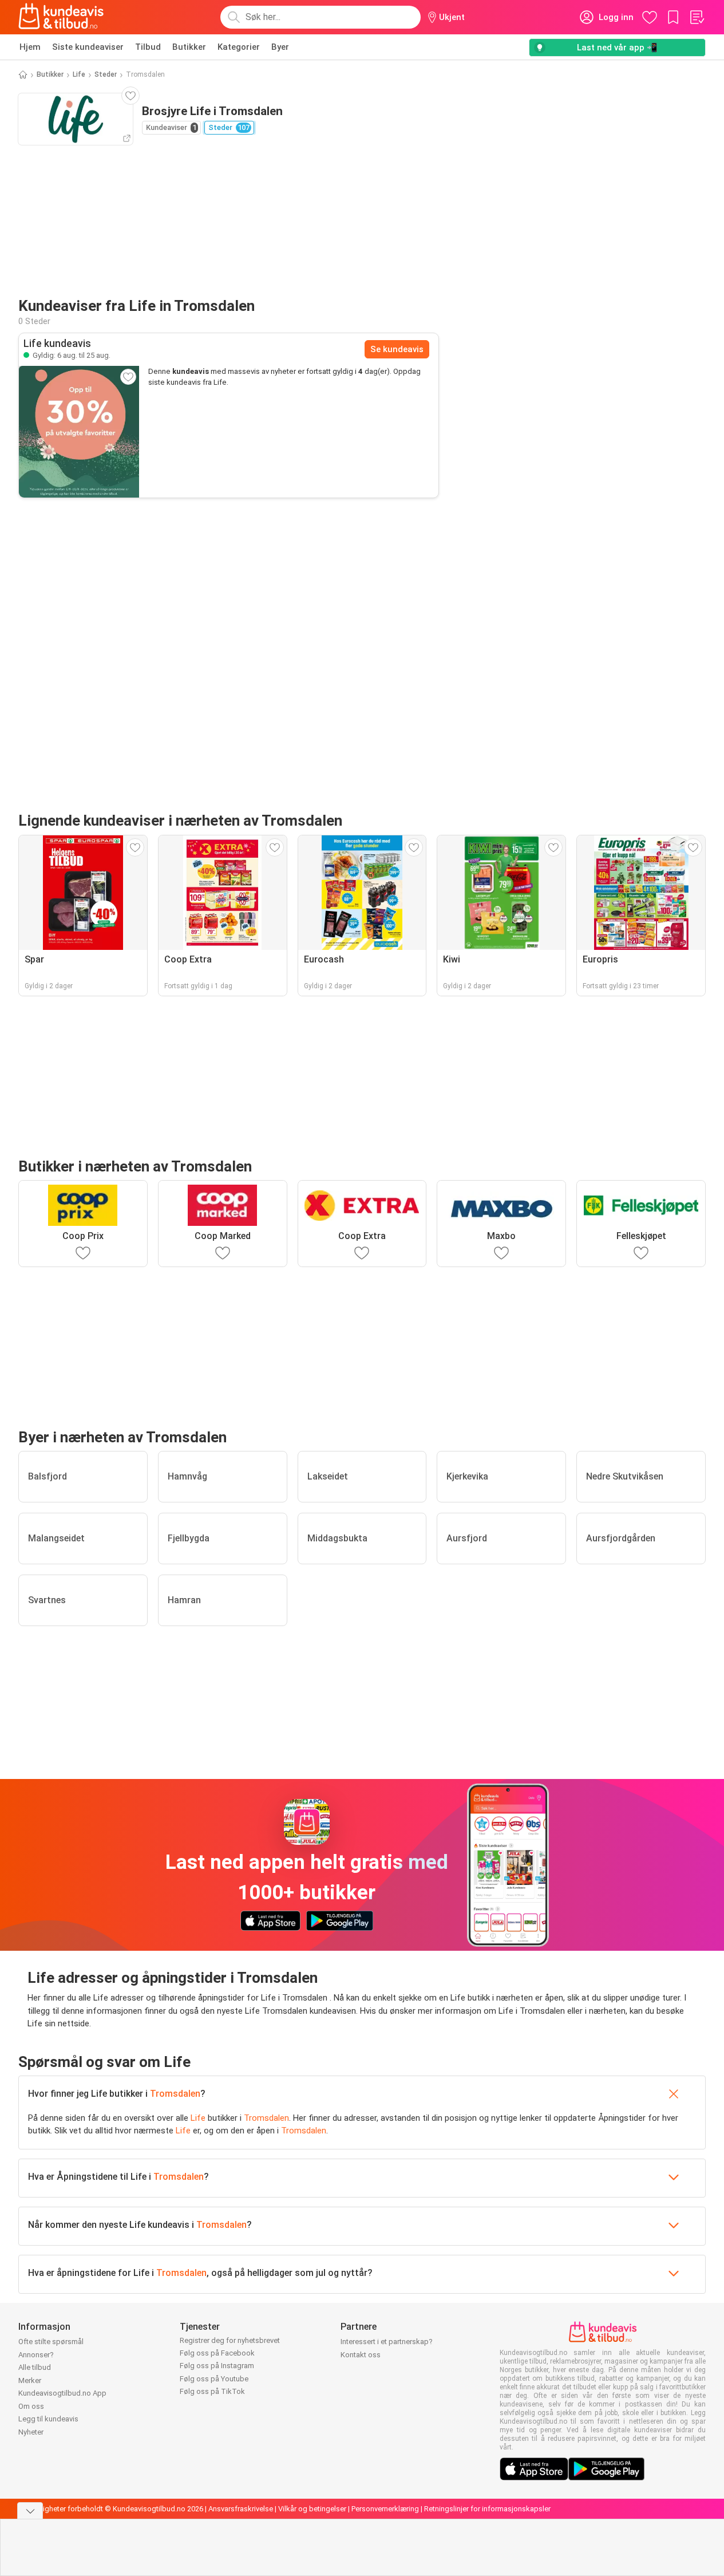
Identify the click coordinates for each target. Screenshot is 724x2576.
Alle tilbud (35, 2367)
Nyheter (31, 2432)
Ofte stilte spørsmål (51, 2342)
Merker (30, 2380)
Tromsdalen (175, 2094)
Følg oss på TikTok (212, 2391)
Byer (280, 47)
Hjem (30, 47)
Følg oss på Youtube (214, 2379)
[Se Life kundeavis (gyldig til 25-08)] (79, 432)
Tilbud (148, 47)
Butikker (189, 47)
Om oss (31, 2406)
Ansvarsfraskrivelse (241, 2509)
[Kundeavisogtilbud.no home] (61, 17)
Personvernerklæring (385, 2509)
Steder (106, 74)
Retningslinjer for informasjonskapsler (487, 2509)
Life (79, 74)
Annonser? (36, 2355)
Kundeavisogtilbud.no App (62, 2393)
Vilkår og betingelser (312, 2509)
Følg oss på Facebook (217, 2353)
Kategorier (239, 47)
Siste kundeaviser (88, 47)
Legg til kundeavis (48, 2419)
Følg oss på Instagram (217, 2366)
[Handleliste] (697, 17)
